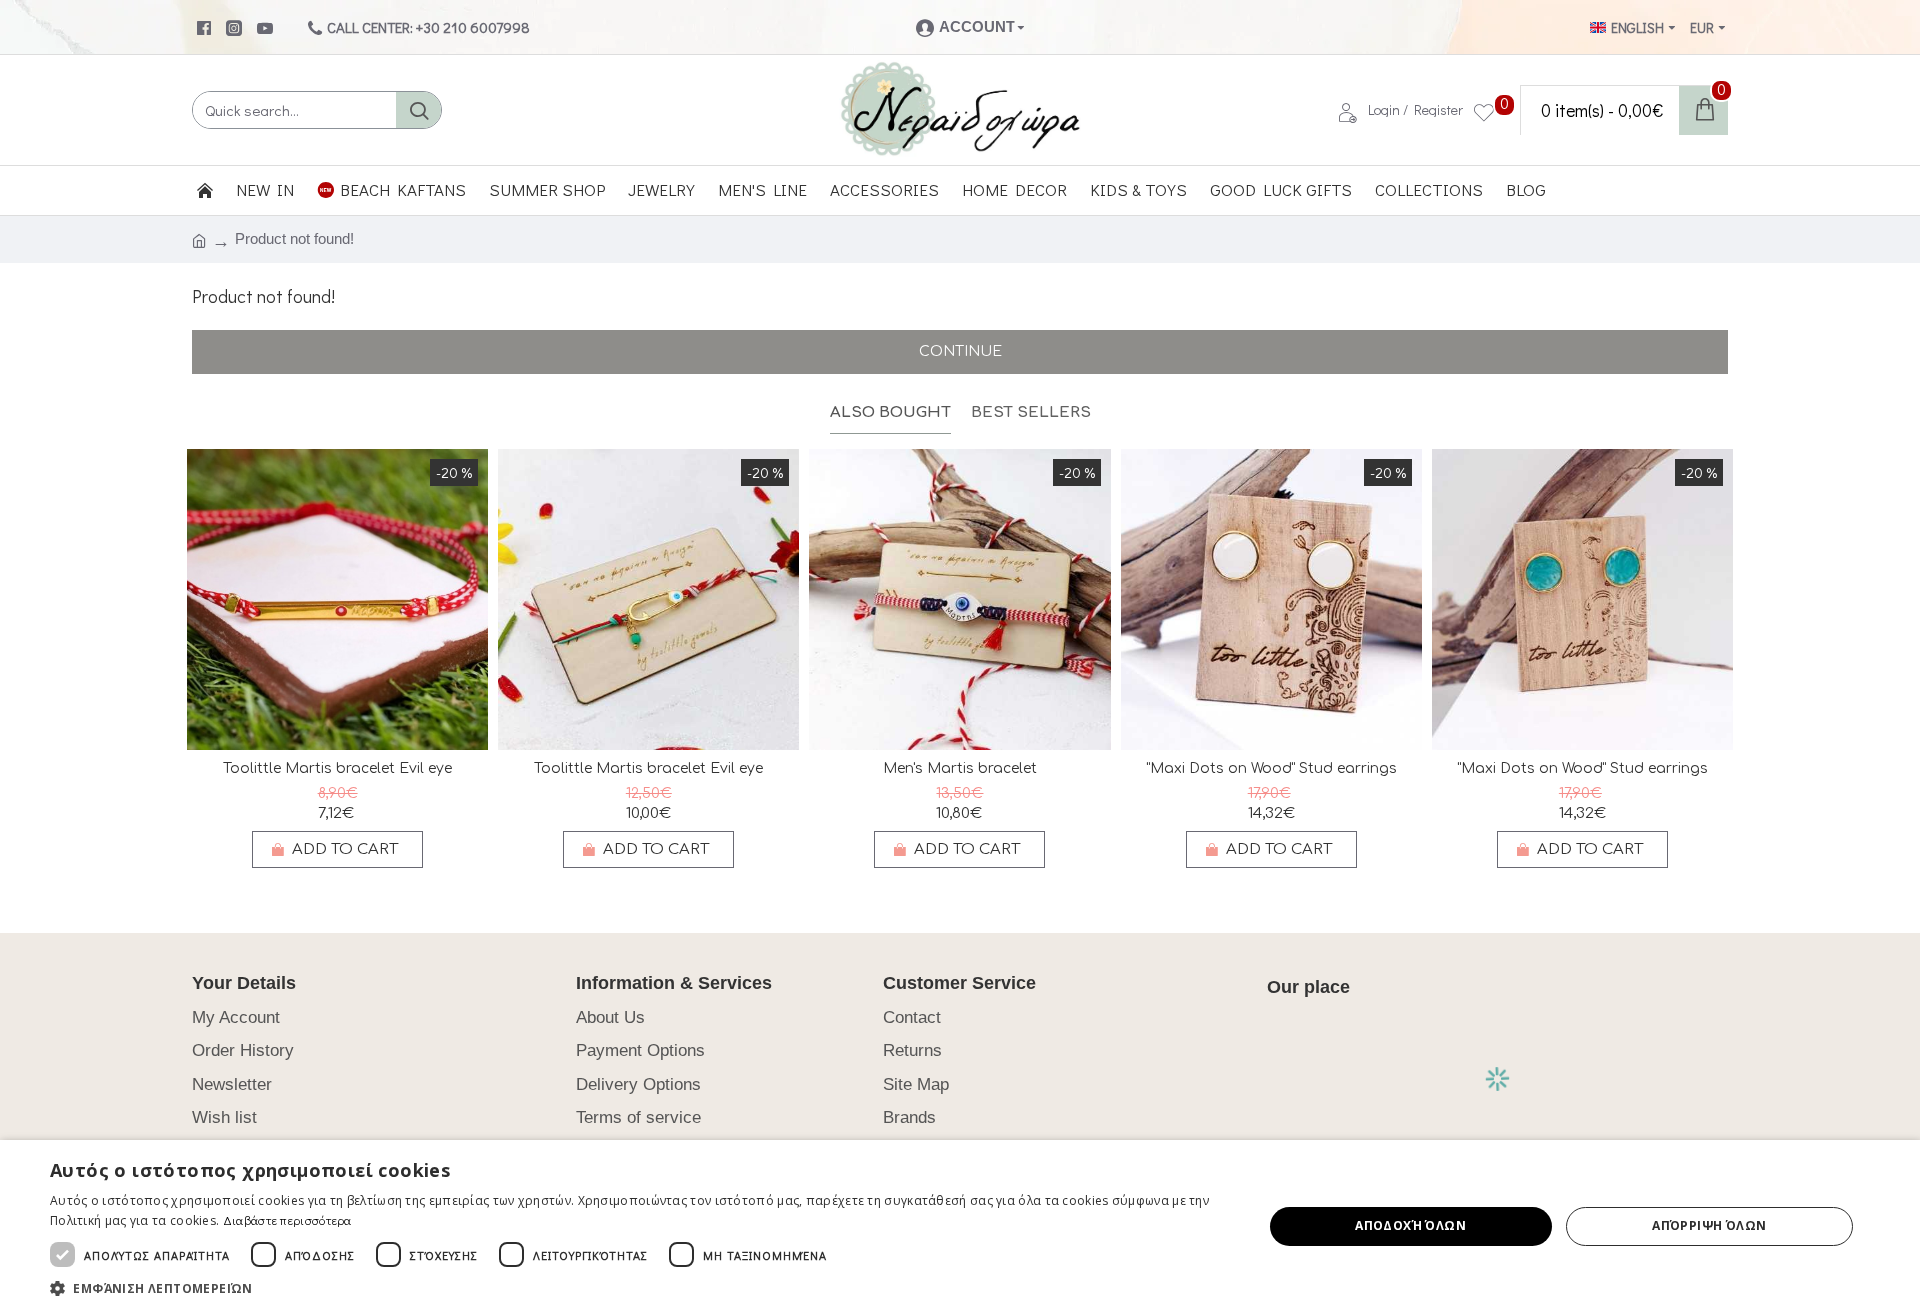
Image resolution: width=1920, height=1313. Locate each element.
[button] (638, 1288)
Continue (960, 351)
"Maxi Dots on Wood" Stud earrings (1271, 768)
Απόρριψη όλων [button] (1709, 1225)
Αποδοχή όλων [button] (1410, 1225)
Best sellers (1031, 412)
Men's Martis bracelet (960, 768)
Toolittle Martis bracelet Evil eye (337, 768)
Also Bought (890, 412)
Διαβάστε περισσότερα (287, 1220)
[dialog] (960, 1226)
